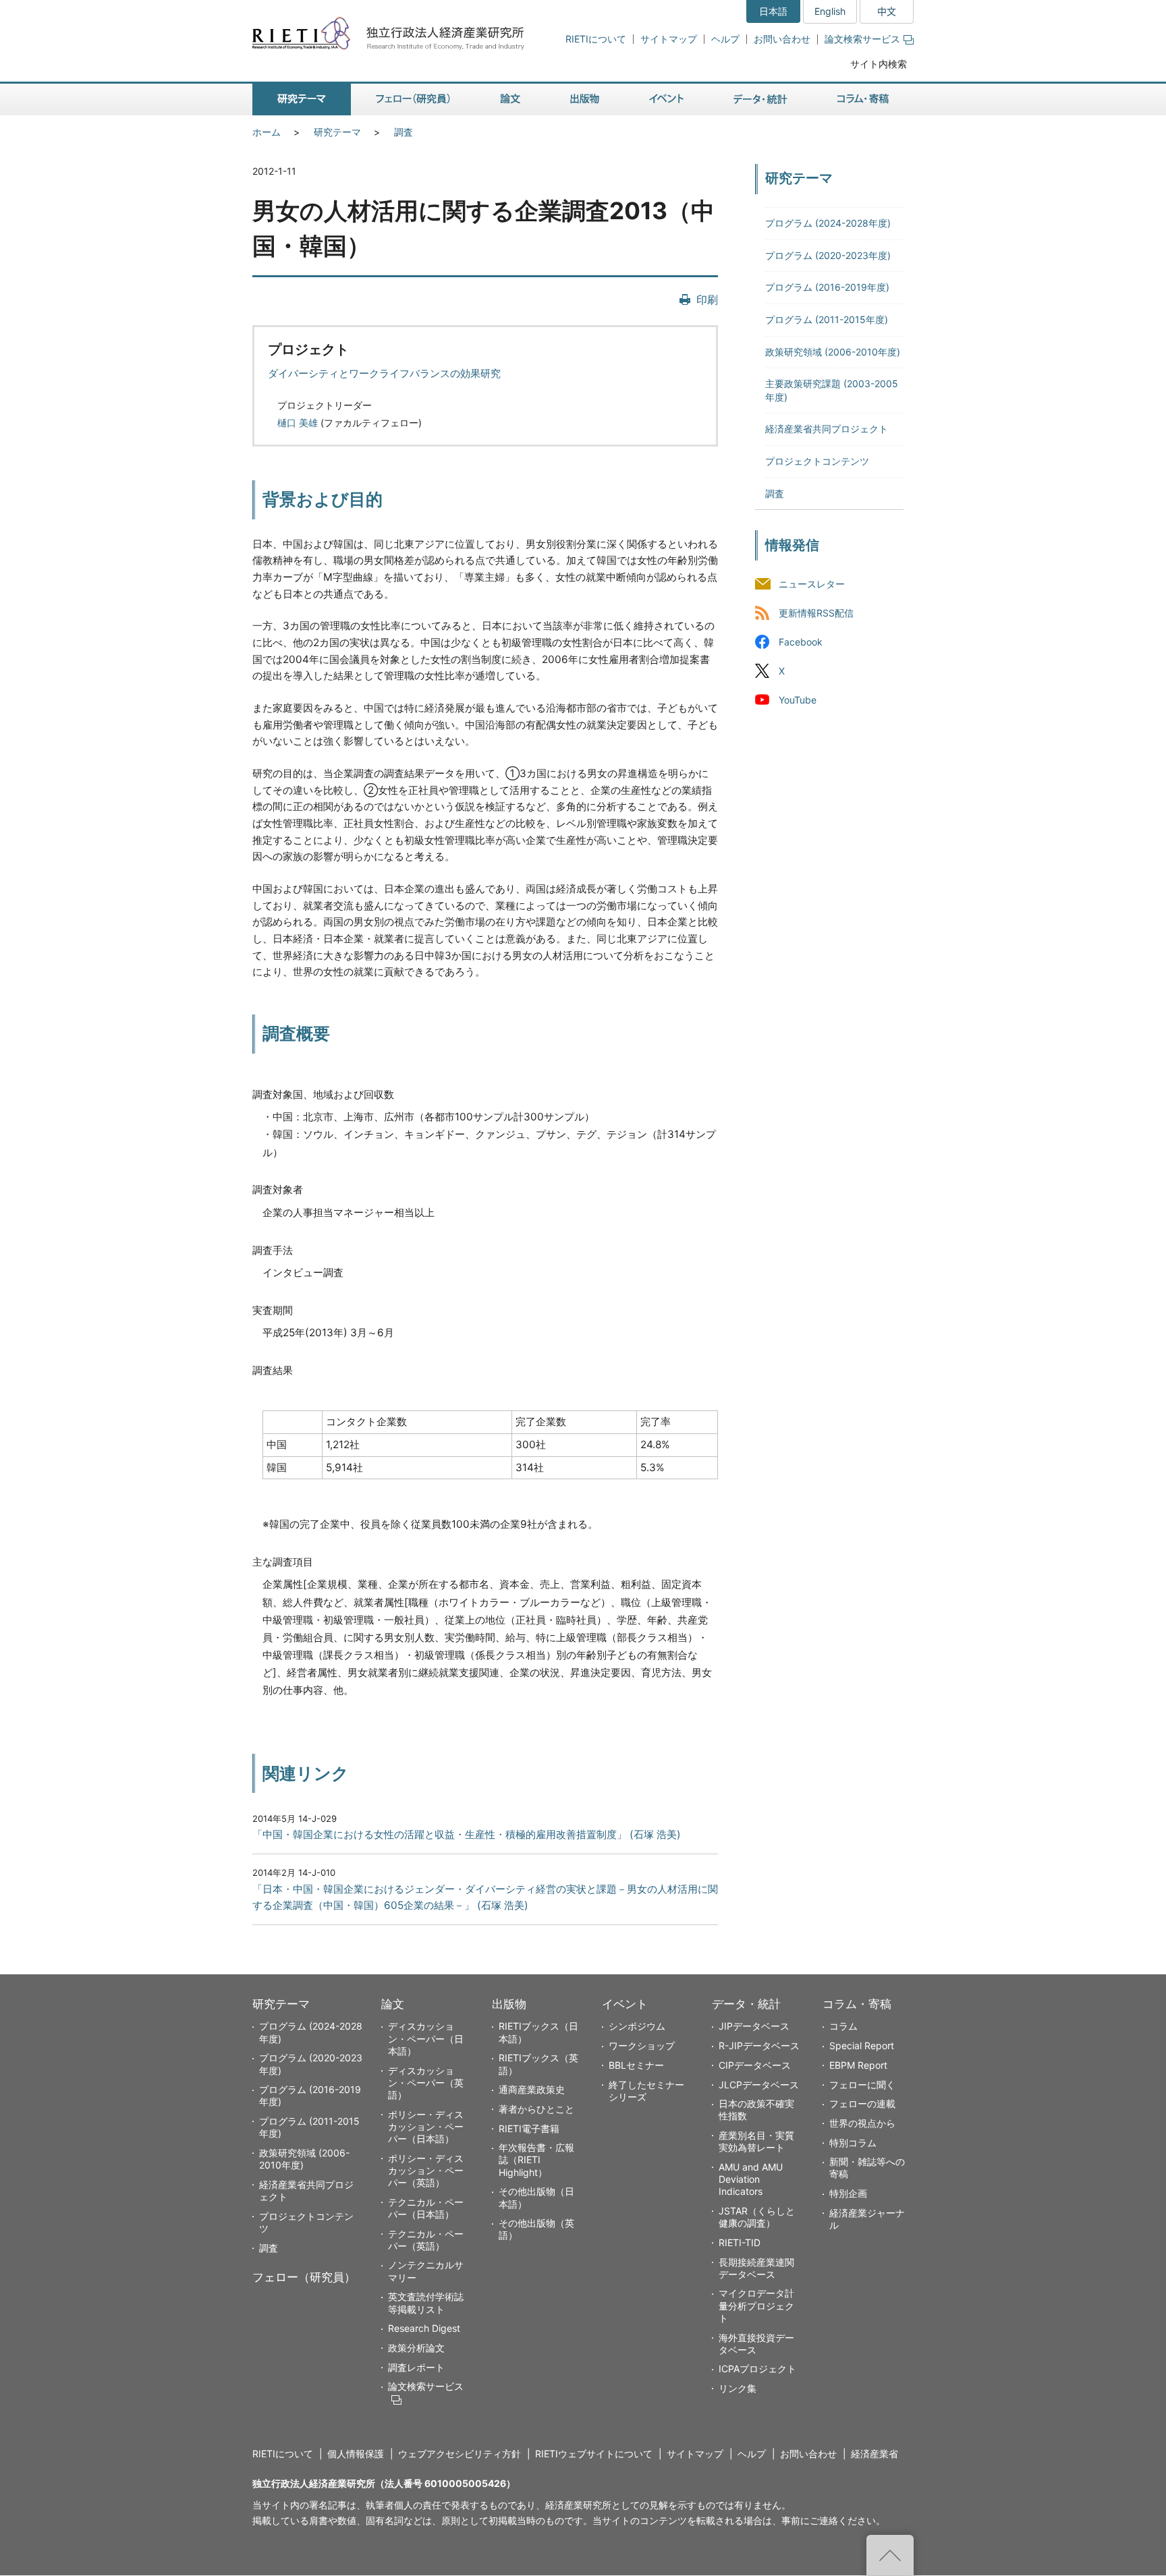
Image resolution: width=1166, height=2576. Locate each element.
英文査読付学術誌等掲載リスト (426, 2302)
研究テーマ (337, 132)
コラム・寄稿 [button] (863, 99)
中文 (887, 11)
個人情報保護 (356, 2454)
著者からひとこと (536, 2109)
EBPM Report (858, 2065)
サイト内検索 (879, 64)
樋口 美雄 (298, 423)
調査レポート (416, 2367)
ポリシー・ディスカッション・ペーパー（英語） (426, 2170)
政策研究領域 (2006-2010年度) (833, 352)
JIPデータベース (754, 2026)
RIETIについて (596, 39)
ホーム (267, 132)
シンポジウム (637, 2026)
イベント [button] (666, 99)
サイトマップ (669, 39)
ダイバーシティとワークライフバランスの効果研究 (384, 373)
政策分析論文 (416, 2348)
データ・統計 (746, 2004)
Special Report (862, 2045)
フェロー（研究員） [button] (413, 99)
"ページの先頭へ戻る (890, 2555)
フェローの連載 (862, 2103)
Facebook (801, 642)
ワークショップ (642, 2045)
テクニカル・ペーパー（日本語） (426, 2208)
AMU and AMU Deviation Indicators (751, 2179)
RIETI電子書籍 (529, 2128)
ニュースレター (812, 584)
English (830, 11)
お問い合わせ (782, 39)
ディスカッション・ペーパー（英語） (426, 2083)
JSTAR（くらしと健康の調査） (757, 2217)
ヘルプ (725, 39)
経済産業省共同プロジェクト (827, 429)
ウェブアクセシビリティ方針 (460, 2454)
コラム (843, 2026)
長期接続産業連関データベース (756, 2268)
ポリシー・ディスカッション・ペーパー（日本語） (426, 2126)
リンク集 (738, 2388)
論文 (393, 2004)
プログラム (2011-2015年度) (827, 319)
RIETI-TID (740, 2242)
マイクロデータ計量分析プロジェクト (756, 2305)
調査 (404, 132)
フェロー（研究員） (304, 2277)
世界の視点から (862, 2123)
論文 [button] (510, 99)
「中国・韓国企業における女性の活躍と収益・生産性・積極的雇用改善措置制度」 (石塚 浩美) (467, 1834)
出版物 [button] (585, 99)
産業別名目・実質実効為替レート (756, 2141)
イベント (625, 2004)
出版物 (509, 2004)
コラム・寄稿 (857, 2004)
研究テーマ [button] (302, 99)
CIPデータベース (755, 2065)
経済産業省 (874, 2454)
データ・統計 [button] (760, 99)
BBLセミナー (636, 2065)
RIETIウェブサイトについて (594, 2454)
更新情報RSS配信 (816, 613)
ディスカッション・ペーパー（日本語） (426, 2038)
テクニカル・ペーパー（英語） (426, 2240)
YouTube (798, 700)
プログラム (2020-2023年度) (828, 255)
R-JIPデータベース (759, 2045)
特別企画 (848, 2193)
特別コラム (853, 2143)
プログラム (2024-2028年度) (828, 223)
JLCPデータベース (759, 2085)
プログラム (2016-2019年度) (827, 287)
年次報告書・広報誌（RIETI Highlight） (536, 2159)
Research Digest (424, 2328)
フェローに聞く (862, 2085)
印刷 (707, 299)
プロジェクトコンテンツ (817, 461)
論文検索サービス (862, 39)
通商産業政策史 (532, 2089)
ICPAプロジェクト (757, 2369)
